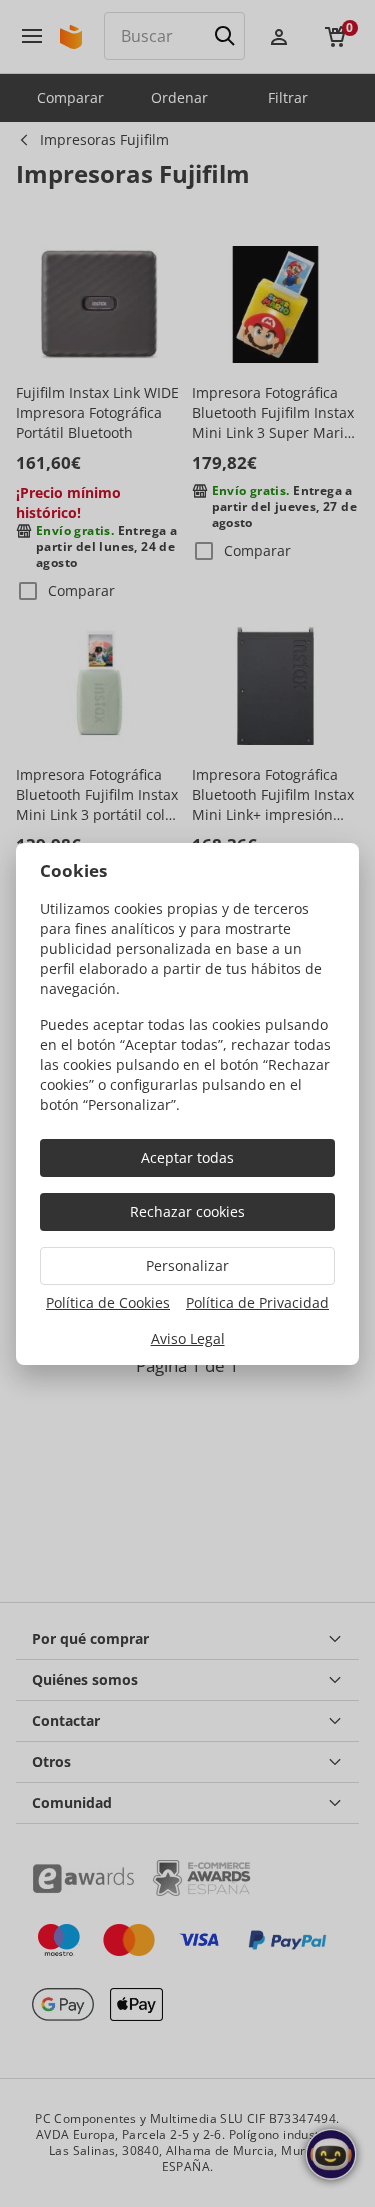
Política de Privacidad (257, 1302)
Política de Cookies (108, 1302)
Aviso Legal (188, 1338)
